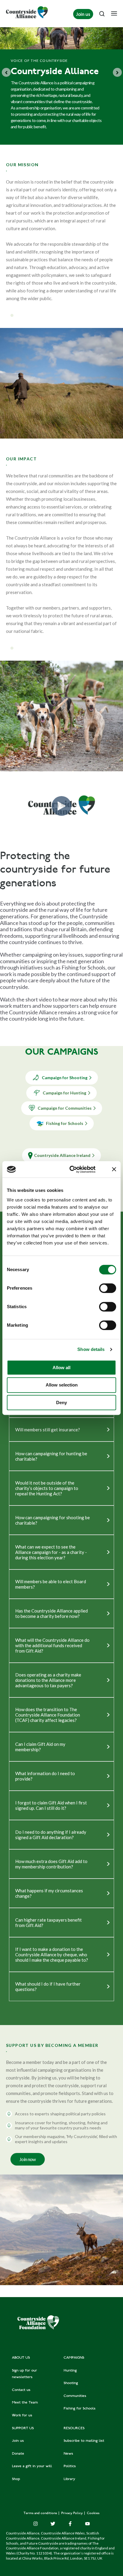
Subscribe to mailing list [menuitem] (84, 2441)
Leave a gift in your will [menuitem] (32, 2466)
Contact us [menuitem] (21, 2390)
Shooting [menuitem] (71, 2383)
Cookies (93, 2513)
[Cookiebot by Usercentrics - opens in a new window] (72, 1169)
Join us (83, 14)
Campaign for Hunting (64, 1093)
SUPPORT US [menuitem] (23, 2428)
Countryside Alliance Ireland (62, 1155)
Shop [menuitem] (16, 2479)
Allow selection (62, 1385)
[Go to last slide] (6, 72)
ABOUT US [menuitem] (21, 2358)
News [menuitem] (68, 2454)
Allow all (61, 1368)
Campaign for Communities (65, 1108)
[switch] (108, 1288)
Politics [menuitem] (70, 2466)
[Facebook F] (70, 2524)
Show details (91, 1349)
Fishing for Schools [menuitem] (80, 2409)
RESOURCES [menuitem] (74, 2428)
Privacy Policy (72, 2513)
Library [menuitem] (69, 2479)
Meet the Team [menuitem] (25, 2403)
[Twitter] (53, 2524)
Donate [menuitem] (18, 2454)
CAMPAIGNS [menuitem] (74, 2358)
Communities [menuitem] (75, 2396)
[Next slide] (117, 72)
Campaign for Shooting (65, 1078)
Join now (28, 2159)
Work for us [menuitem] (22, 2415)
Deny (61, 1402)
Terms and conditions (41, 2513)
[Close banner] (114, 1169)
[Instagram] (36, 2524)
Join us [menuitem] (18, 2441)
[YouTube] (87, 2524)
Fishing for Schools (65, 1123)
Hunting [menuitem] (70, 2371)
